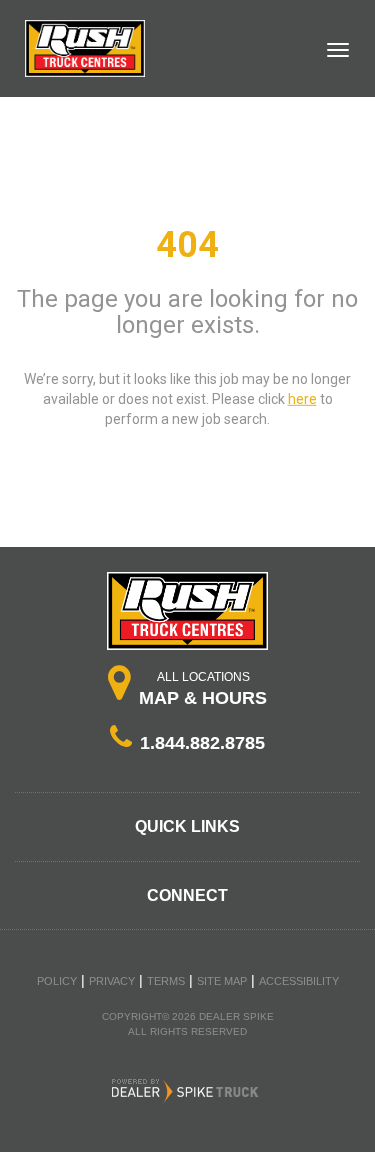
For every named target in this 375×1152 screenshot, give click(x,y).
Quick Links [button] (187, 826)
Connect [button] (187, 895)
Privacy (112, 981)
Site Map (222, 981)
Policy (57, 981)
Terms (166, 981)
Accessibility (299, 981)
